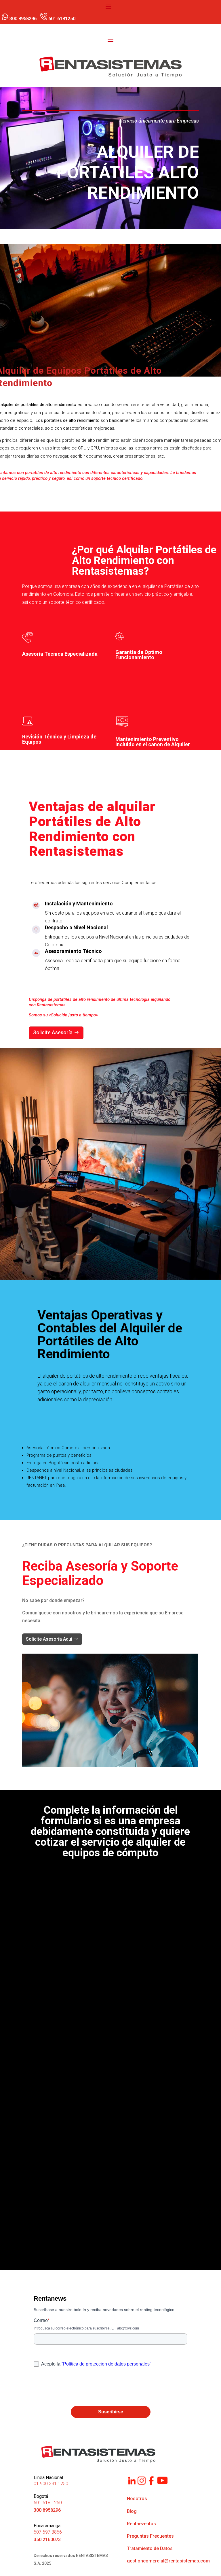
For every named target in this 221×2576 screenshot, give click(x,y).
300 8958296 (24, 19)
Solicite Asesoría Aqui (49, 1639)
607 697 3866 (48, 2532)
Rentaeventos (141, 2524)
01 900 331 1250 (51, 2484)
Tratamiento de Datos (150, 2548)
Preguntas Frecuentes (150, 2536)
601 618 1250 (48, 2503)
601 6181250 (62, 19)
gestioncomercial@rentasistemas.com (168, 2561)
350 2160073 (47, 2540)
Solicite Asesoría (53, 1032)
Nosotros (137, 2499)
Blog (132, 2511)
